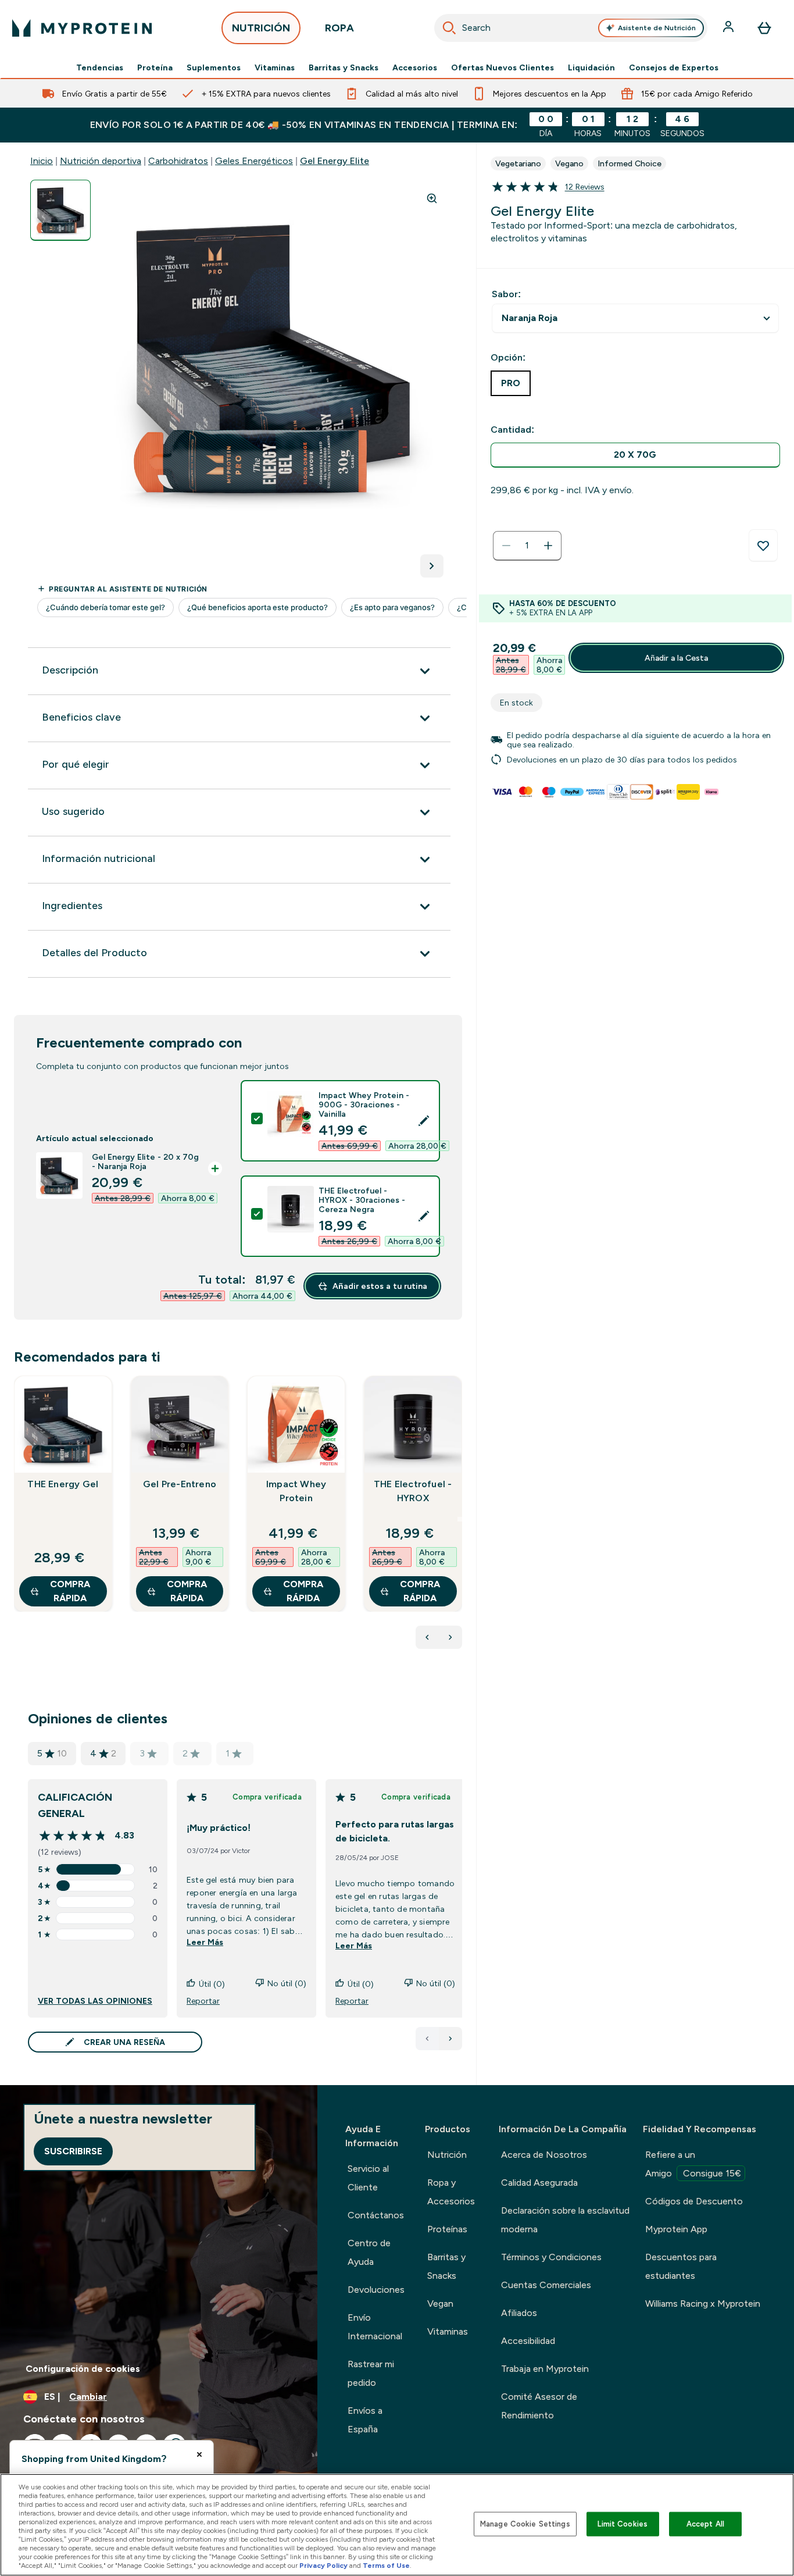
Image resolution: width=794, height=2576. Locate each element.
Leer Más (205, 1942)
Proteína (155, 67)
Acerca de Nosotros (544, 2155)
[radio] (635, 455)
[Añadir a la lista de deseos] (763, 546)
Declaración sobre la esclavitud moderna (565, 2220)
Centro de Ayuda (369, 2252)
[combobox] (571, 28)
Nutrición (447, 2155)
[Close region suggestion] (199, 2454)
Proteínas (447, 2229)
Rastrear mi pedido (371, 2373)
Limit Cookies (623, 2524)
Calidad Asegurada (539, 2183)
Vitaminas (275, 67)
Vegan (440, 2304)
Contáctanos (376, 2215)
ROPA (339, 28)
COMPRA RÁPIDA (70, 1591)
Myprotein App (676, 2229)
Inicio (42, 161)
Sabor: (506, 294)
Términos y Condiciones (551, 2257)
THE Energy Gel (63, 1484)
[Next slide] (460, 1519)
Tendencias (100, 67)
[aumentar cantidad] (548, 546)
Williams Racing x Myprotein (703, 2304)
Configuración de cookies (83, 2369)
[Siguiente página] (450, 2039)
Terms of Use (386, 2566)
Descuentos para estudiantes (681, 2266)
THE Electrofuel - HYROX (413, 1491)
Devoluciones (376, 2290)
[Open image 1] (60, 210)
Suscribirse (73, 2151)
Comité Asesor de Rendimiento (539, 2406)
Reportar (203, 2001)
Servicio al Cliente (368, 2178)
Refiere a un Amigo (693, 2164)
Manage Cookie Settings (525, 2524)
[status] (527, 546)
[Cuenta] (729, 28)
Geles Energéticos (254, 161)
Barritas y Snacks (344, 67)
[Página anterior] (427, 2039)
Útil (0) (212, 1984)
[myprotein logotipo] (82, 28)
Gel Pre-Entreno (180, 1484)
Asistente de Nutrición (657, 28)
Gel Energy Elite (335, 161)
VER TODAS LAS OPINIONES (95, 2001)
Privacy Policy (323, 2566)
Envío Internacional (375, 2327)
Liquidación (591, 67)
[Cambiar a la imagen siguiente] (432, 566)
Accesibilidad (528, 2341)
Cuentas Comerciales (546, 2285)
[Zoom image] (432, 198)
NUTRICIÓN (261, 28)
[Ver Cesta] (764, 28)
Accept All (705, 2524)
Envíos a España (365, 2420)
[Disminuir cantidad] (506, 546)
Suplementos (214, 67)
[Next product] (450, 1637)
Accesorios (415, 67)
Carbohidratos (178, 161)
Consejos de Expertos (674, 67)
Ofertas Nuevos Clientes (502, 67)
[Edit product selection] (424, 1121)
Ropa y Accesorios (451, 2192)
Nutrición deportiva (101, 161)
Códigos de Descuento (694, 2201)
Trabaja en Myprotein (545, 2369)
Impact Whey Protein (296, 1491)
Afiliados (519, 2313)
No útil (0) (287, 1983)
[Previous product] (427, 1637)
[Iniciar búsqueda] (449, 28)
